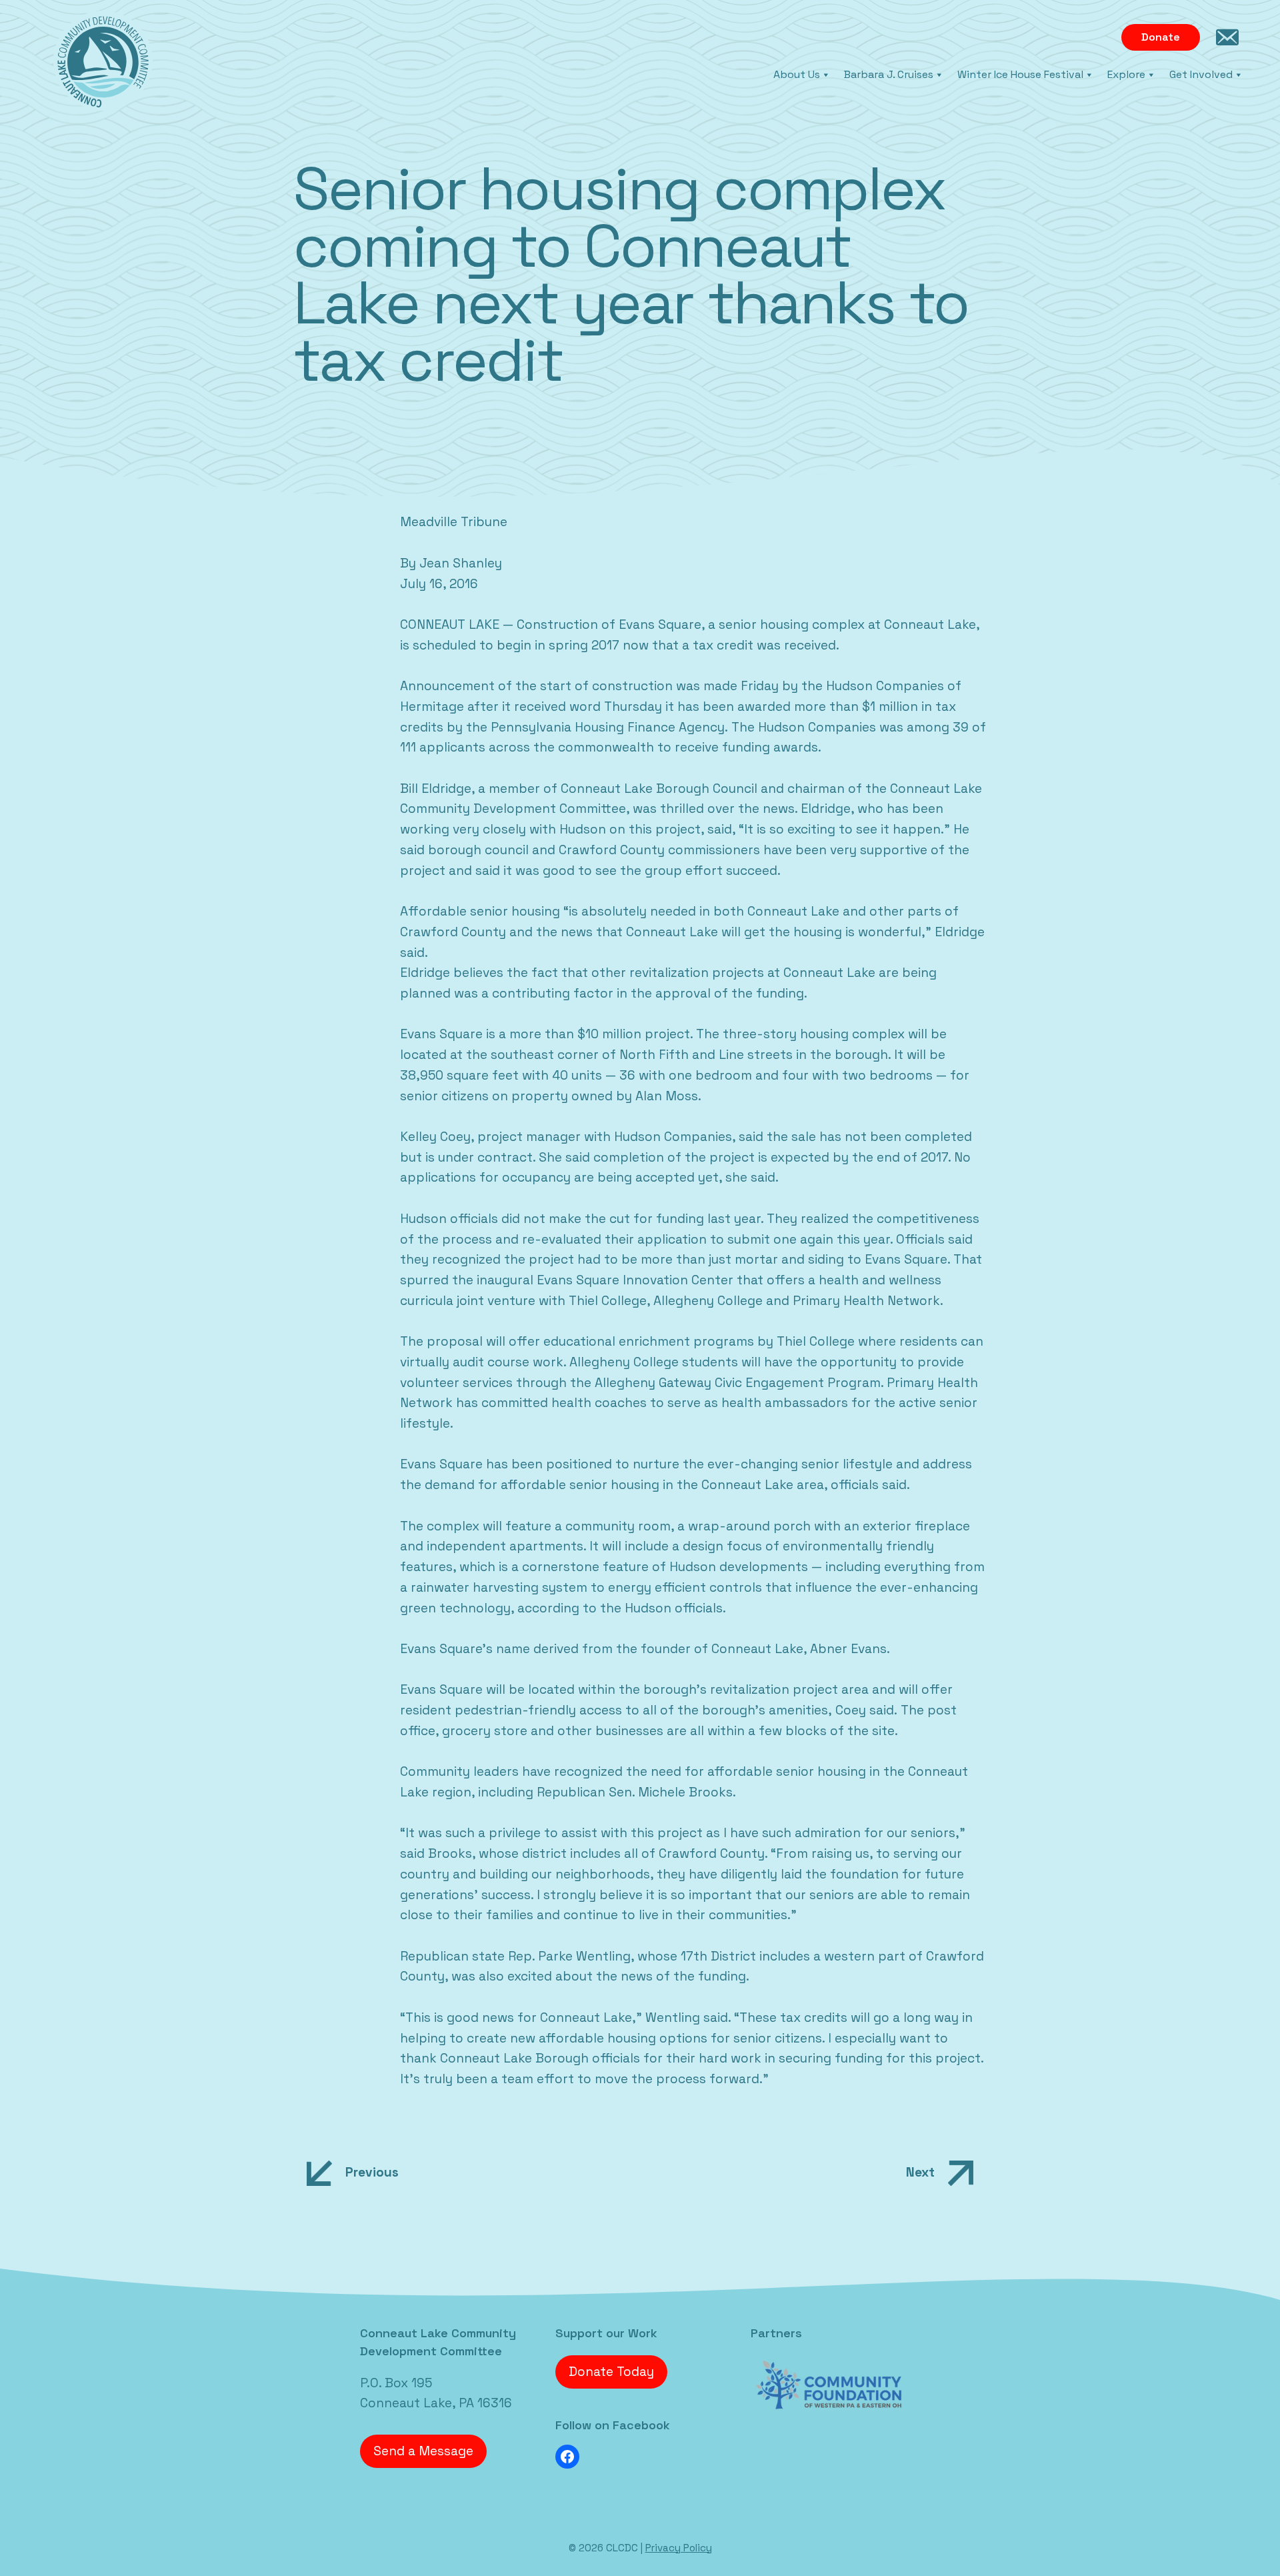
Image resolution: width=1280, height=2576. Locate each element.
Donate (1161, 37)
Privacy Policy (679, 2548)
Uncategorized (106, 2314)
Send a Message (423, 2451)
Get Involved (1201, 74)
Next (920, 2172)
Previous (372, 2172)
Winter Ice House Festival (1020, 74)
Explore (1126, 74)
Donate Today (611, 2372)
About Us (797, 74)
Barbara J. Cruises (889, 74)
